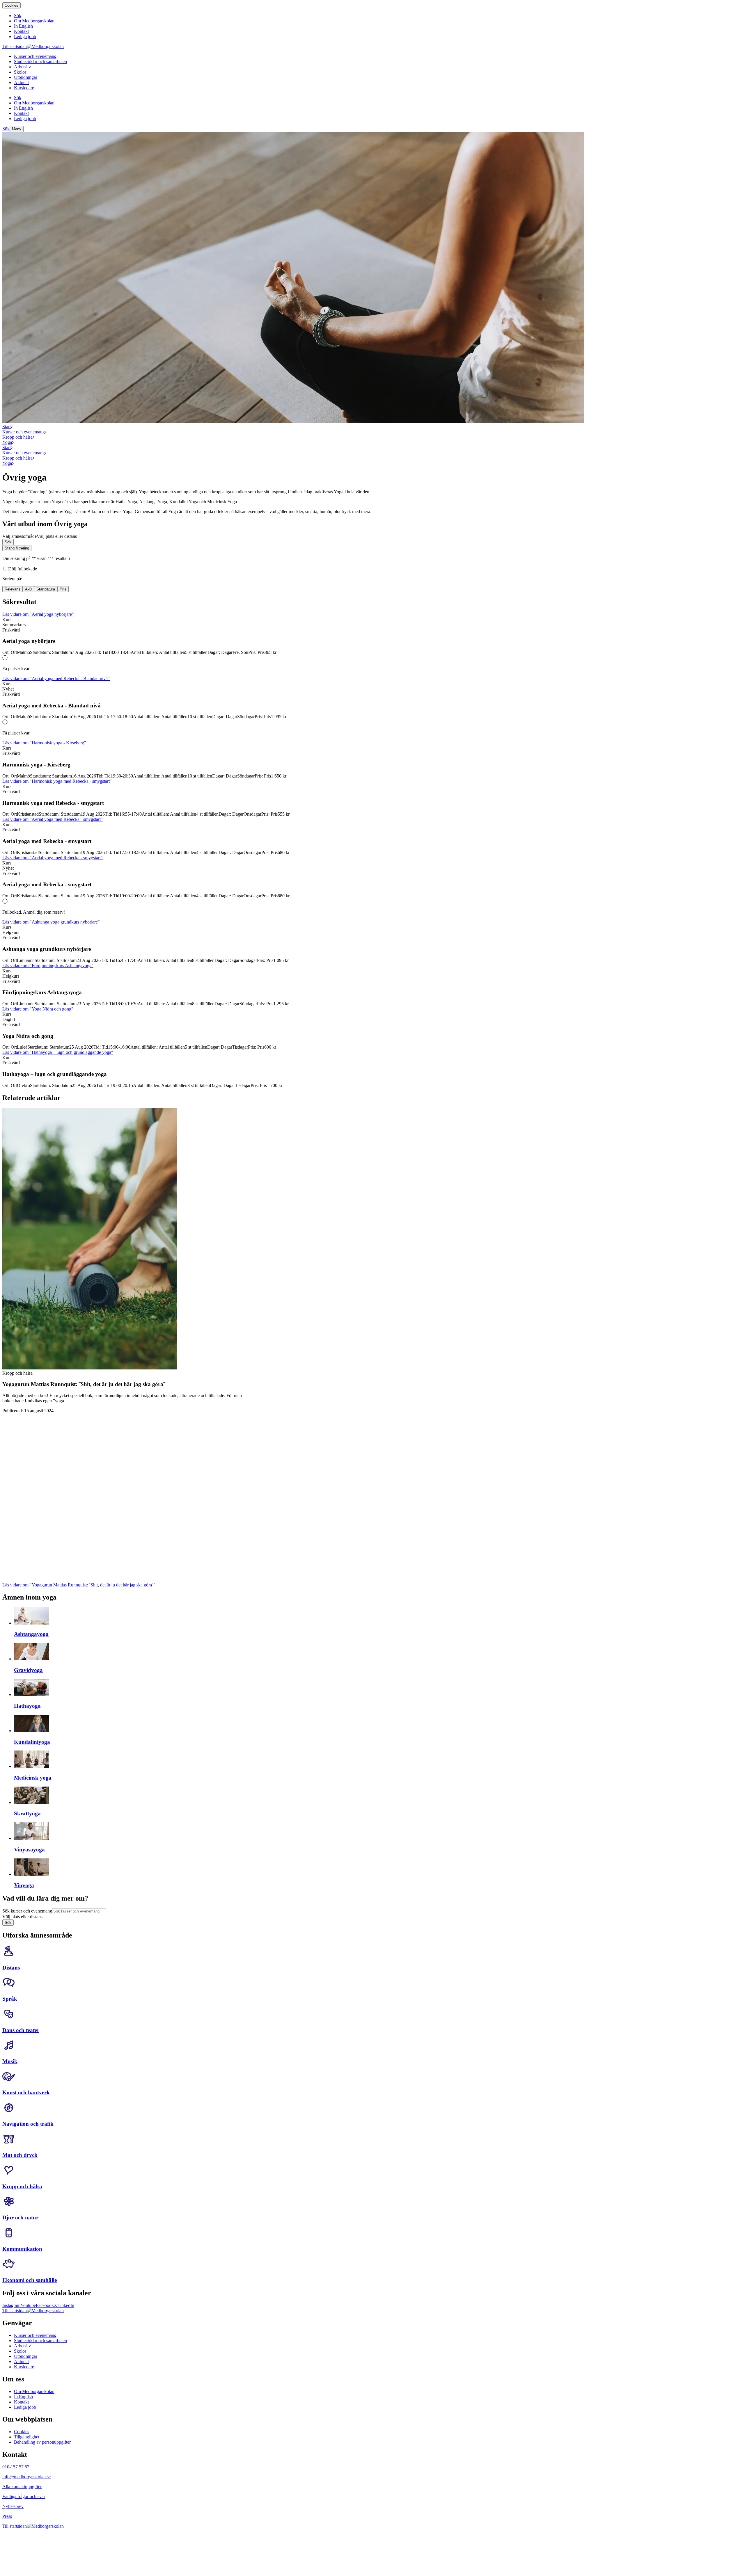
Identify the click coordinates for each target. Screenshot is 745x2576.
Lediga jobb (25, 2407)
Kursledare (24, 2367)
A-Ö (28, 589)
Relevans (13, 589)
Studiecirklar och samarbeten (40, 2341)
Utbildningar (26, 2356)
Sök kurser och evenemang (27, 1911)
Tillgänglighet (27, 2437)
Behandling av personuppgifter (42, 2442)
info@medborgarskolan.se (26, 2477)
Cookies (11, 5)
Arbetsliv (22, 2346)
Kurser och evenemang (24, 432)
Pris (63, 589)
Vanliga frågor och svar (24, 2496)
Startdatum (46, 589)
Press (7, 2516)
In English (23, 2397)
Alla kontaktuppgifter (22, 2487)
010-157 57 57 (16, 2467)
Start (7, 427)
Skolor (20, 2351)
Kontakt (21, 2402)
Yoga (7, 442)
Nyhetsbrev (13, 2506)
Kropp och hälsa (17, 437)
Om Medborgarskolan (34, 2391)
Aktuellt (21, 2361)
